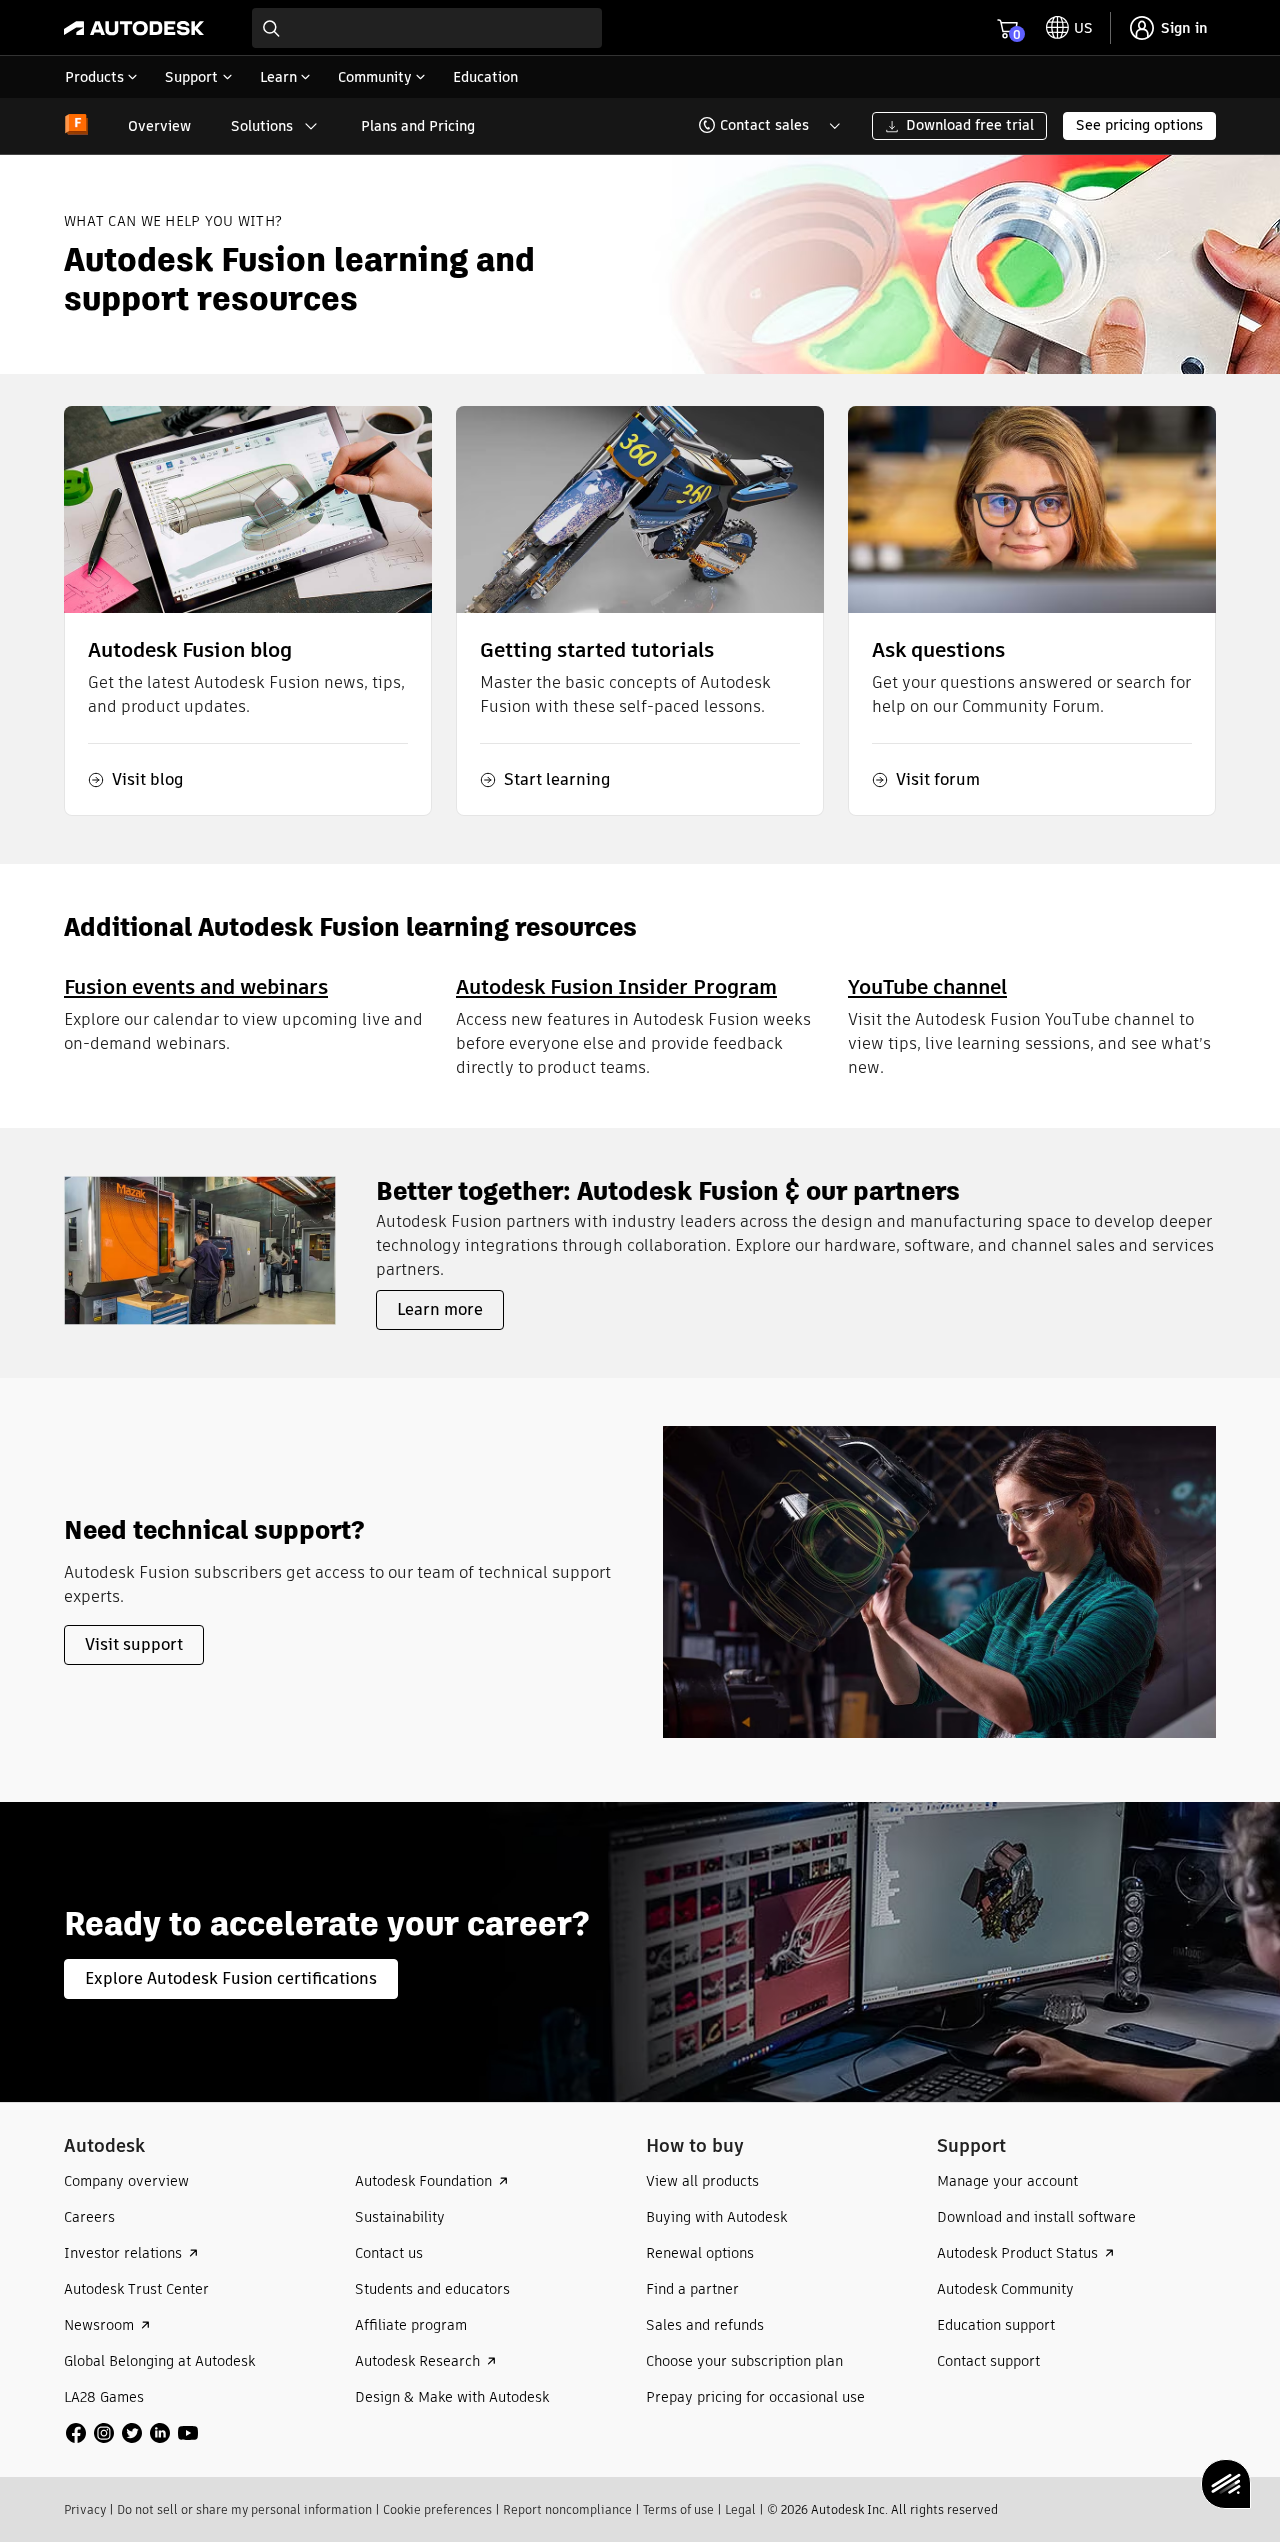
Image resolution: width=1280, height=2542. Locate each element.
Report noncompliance (567, 2509)
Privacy (85, 2509)
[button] (757, 126)
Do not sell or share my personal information (244, 2509)
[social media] (132, 2433)
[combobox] (427, 28)
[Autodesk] (134, 28)
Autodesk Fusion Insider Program (616, 986)
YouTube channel (927, 986)
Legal (740, 2509)
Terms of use (678, 2509)
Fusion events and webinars (196, 986)
